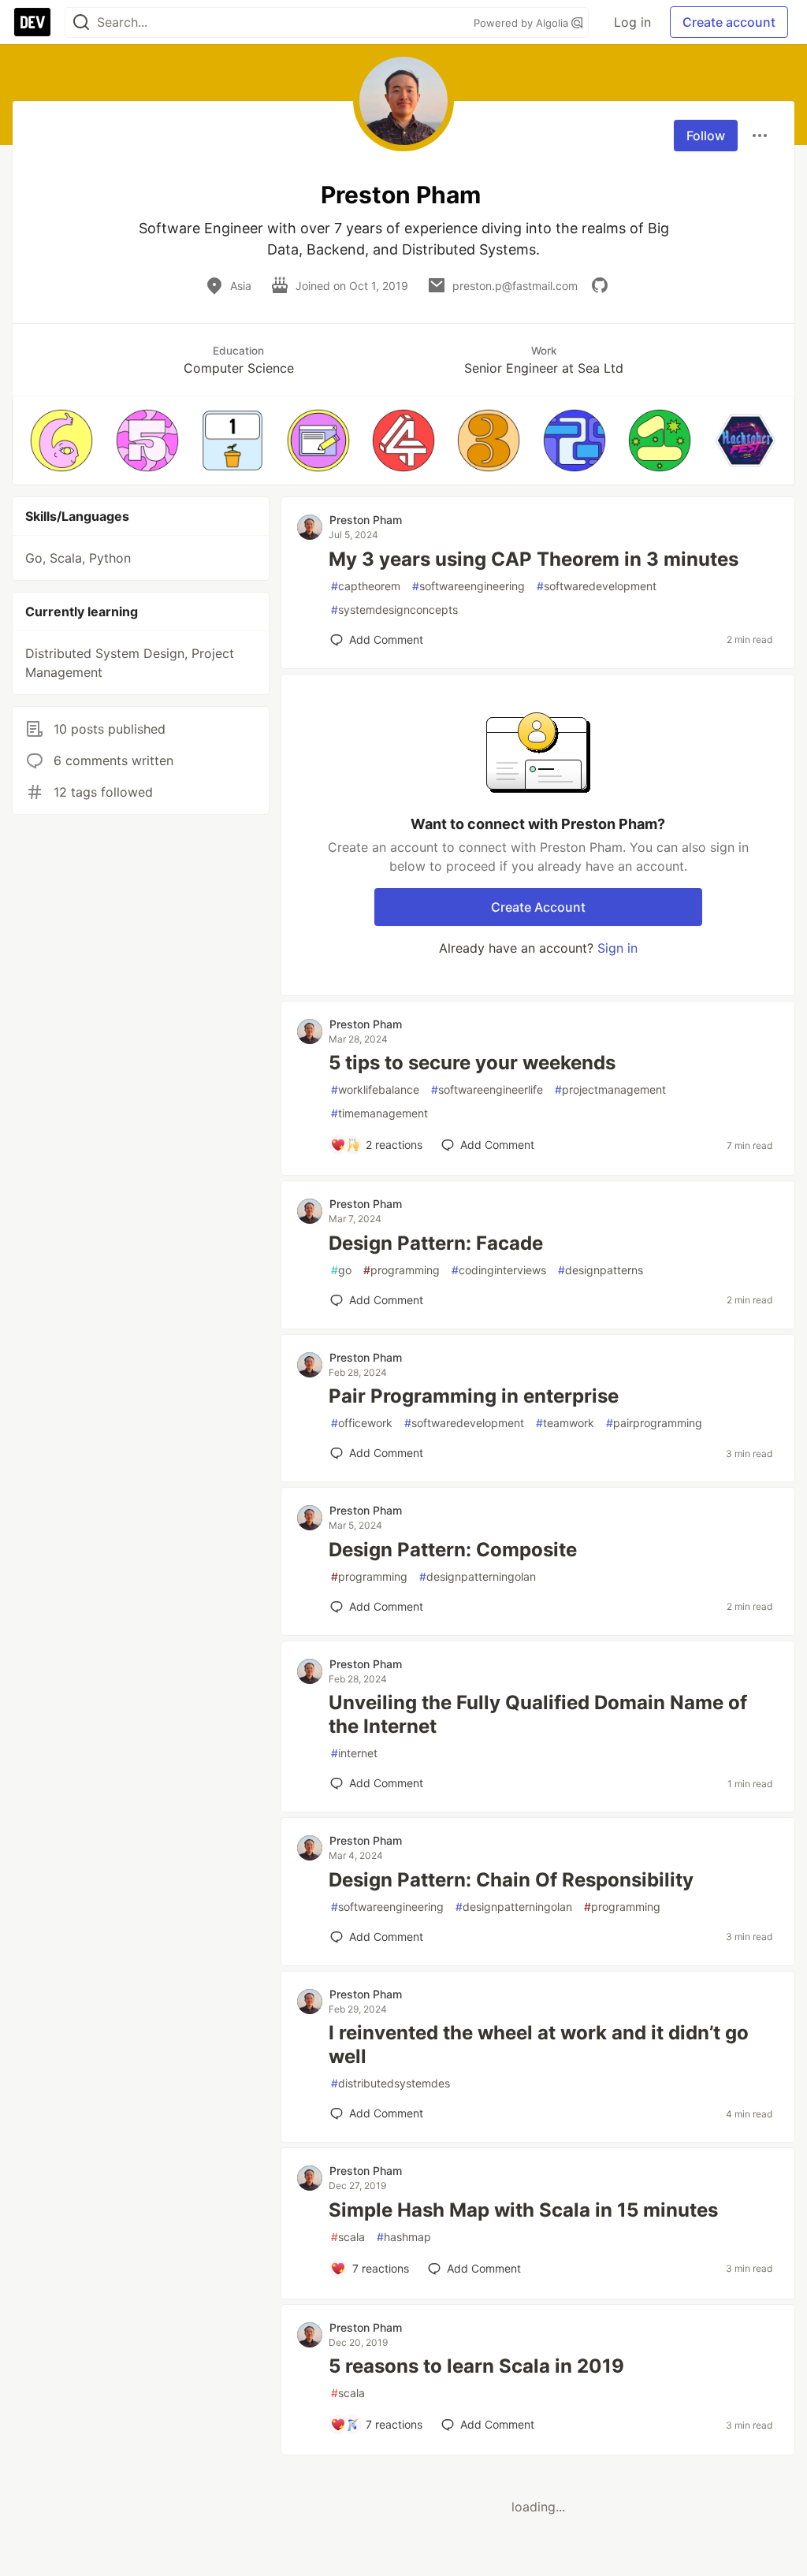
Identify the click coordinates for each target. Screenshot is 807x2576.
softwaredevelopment (597, 586)
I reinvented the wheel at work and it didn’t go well (539, 2044)
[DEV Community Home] (32, 22)
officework (362, 1423)
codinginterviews (499, 1270)
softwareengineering (469, 586)
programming (402, 1270)
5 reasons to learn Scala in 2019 (476, 2366)
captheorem (366, 586)
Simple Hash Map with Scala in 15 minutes (523, 2210)
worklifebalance (375, 1089)
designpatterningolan (478, 1576)
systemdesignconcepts (394, 610)
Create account (729, 22)
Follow (706, 136)
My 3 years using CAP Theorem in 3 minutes (534, 559)
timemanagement (379, 1113)
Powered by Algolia (523, 23)
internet (354, 1753)
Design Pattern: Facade (436, 1243)
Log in (632, 22)
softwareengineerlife (487, 1089)
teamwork (565, 1423)
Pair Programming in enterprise (474, 1396)
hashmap (404, 2237)
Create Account (538, 907)
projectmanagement (610, 1089)
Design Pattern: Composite (453, 1550)
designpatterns (601, 1270)
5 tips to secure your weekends (472, 1063)
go (341, 1270)
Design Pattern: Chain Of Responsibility (511, 1880)
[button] (61, 440)
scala (348, 2237)
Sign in (617, 948)
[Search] (81, 22)
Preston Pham (366, 520)
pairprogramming (654, 1423)
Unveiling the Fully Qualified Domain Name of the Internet (538, 1714)
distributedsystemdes (390, 2083)
